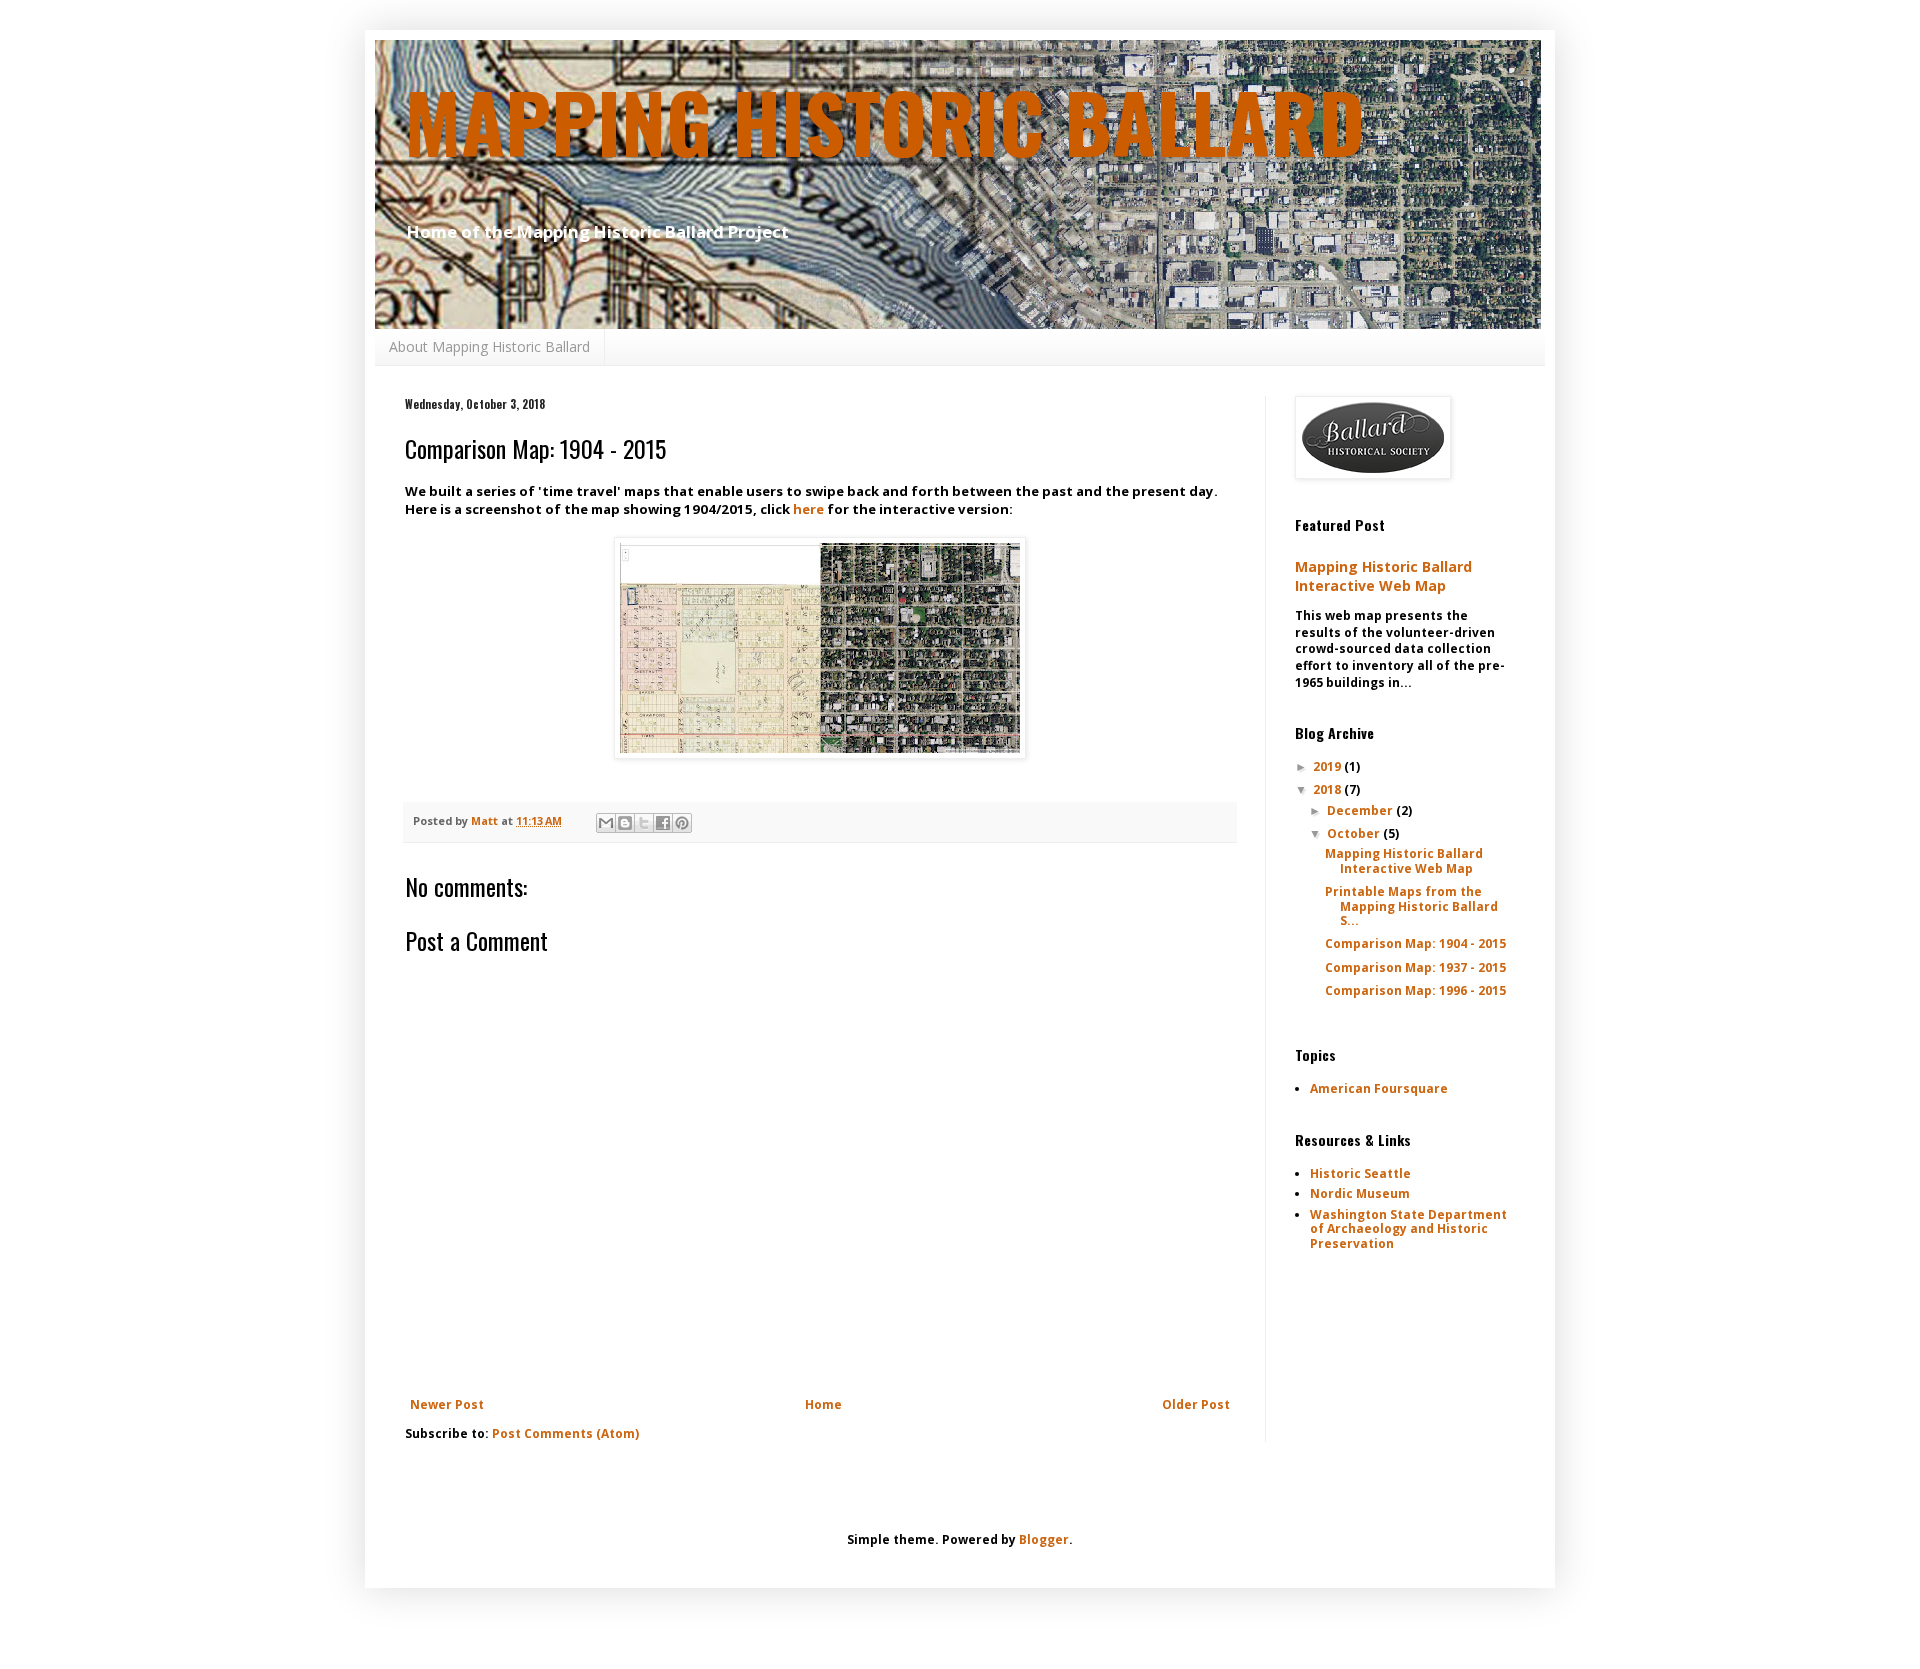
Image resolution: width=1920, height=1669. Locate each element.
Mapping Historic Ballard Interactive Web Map (1383, 576)
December (1361, 810)
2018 (1328, 789)
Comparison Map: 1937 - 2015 (1415, 967)
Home (823, 1404)
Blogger (1044, 1539)
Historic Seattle (1360, 1173)
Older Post (1196, 1404)
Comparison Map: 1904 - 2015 (1415, 943)
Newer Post (447, 1404)
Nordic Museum (1360, 1193)
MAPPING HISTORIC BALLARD (885, 121)
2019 (1328, 766)
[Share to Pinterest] (682, 823)
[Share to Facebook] (663, 823)
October (1355, 833)
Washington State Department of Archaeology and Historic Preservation (1408, 1229)
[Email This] (606, 823)
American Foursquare (1379, 1088)
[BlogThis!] (625, 823)
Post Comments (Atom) (565, 1433)
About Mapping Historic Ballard (489, 346)
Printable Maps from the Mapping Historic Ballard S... (1411, 906)
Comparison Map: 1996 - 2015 (1415, 990)
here (808, 509)
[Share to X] (644, 823)
